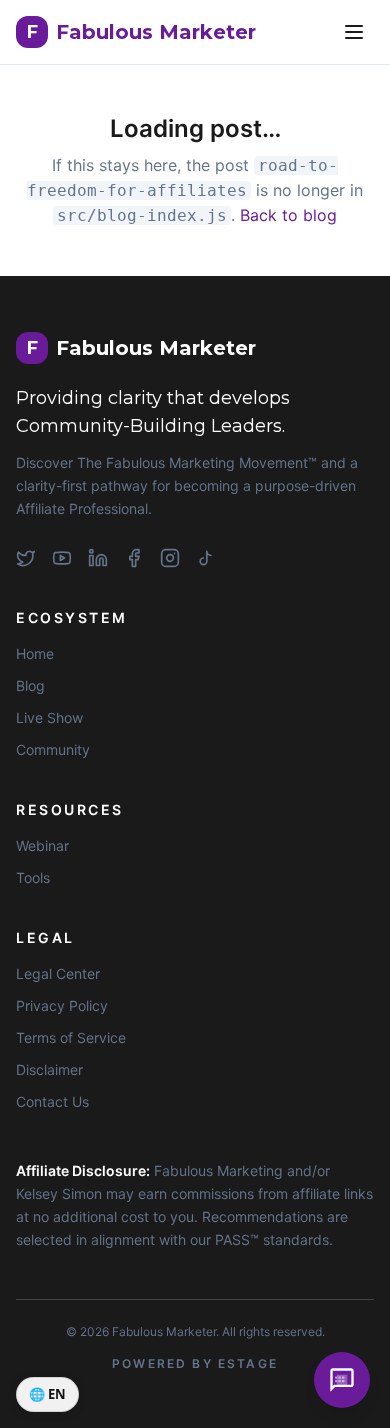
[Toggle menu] (354, 32)
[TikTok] (206, 558)
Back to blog (288, 215)
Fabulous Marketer (141, 32)
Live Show (49, 717)
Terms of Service (71, 1037)
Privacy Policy (62, 1005)
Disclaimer (49, 1069)
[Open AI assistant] (342, 1380)
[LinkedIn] (98, 558)
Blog (30, 685)
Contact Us (52, 1101)
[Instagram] (170, 558)
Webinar (42, 845)
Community (53, 749)
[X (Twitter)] (26, 558)
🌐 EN (47, 1394)
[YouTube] (62, 558)
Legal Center (58, 973)
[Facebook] (134, 558)
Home (35, 653)
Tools (33, 877)
